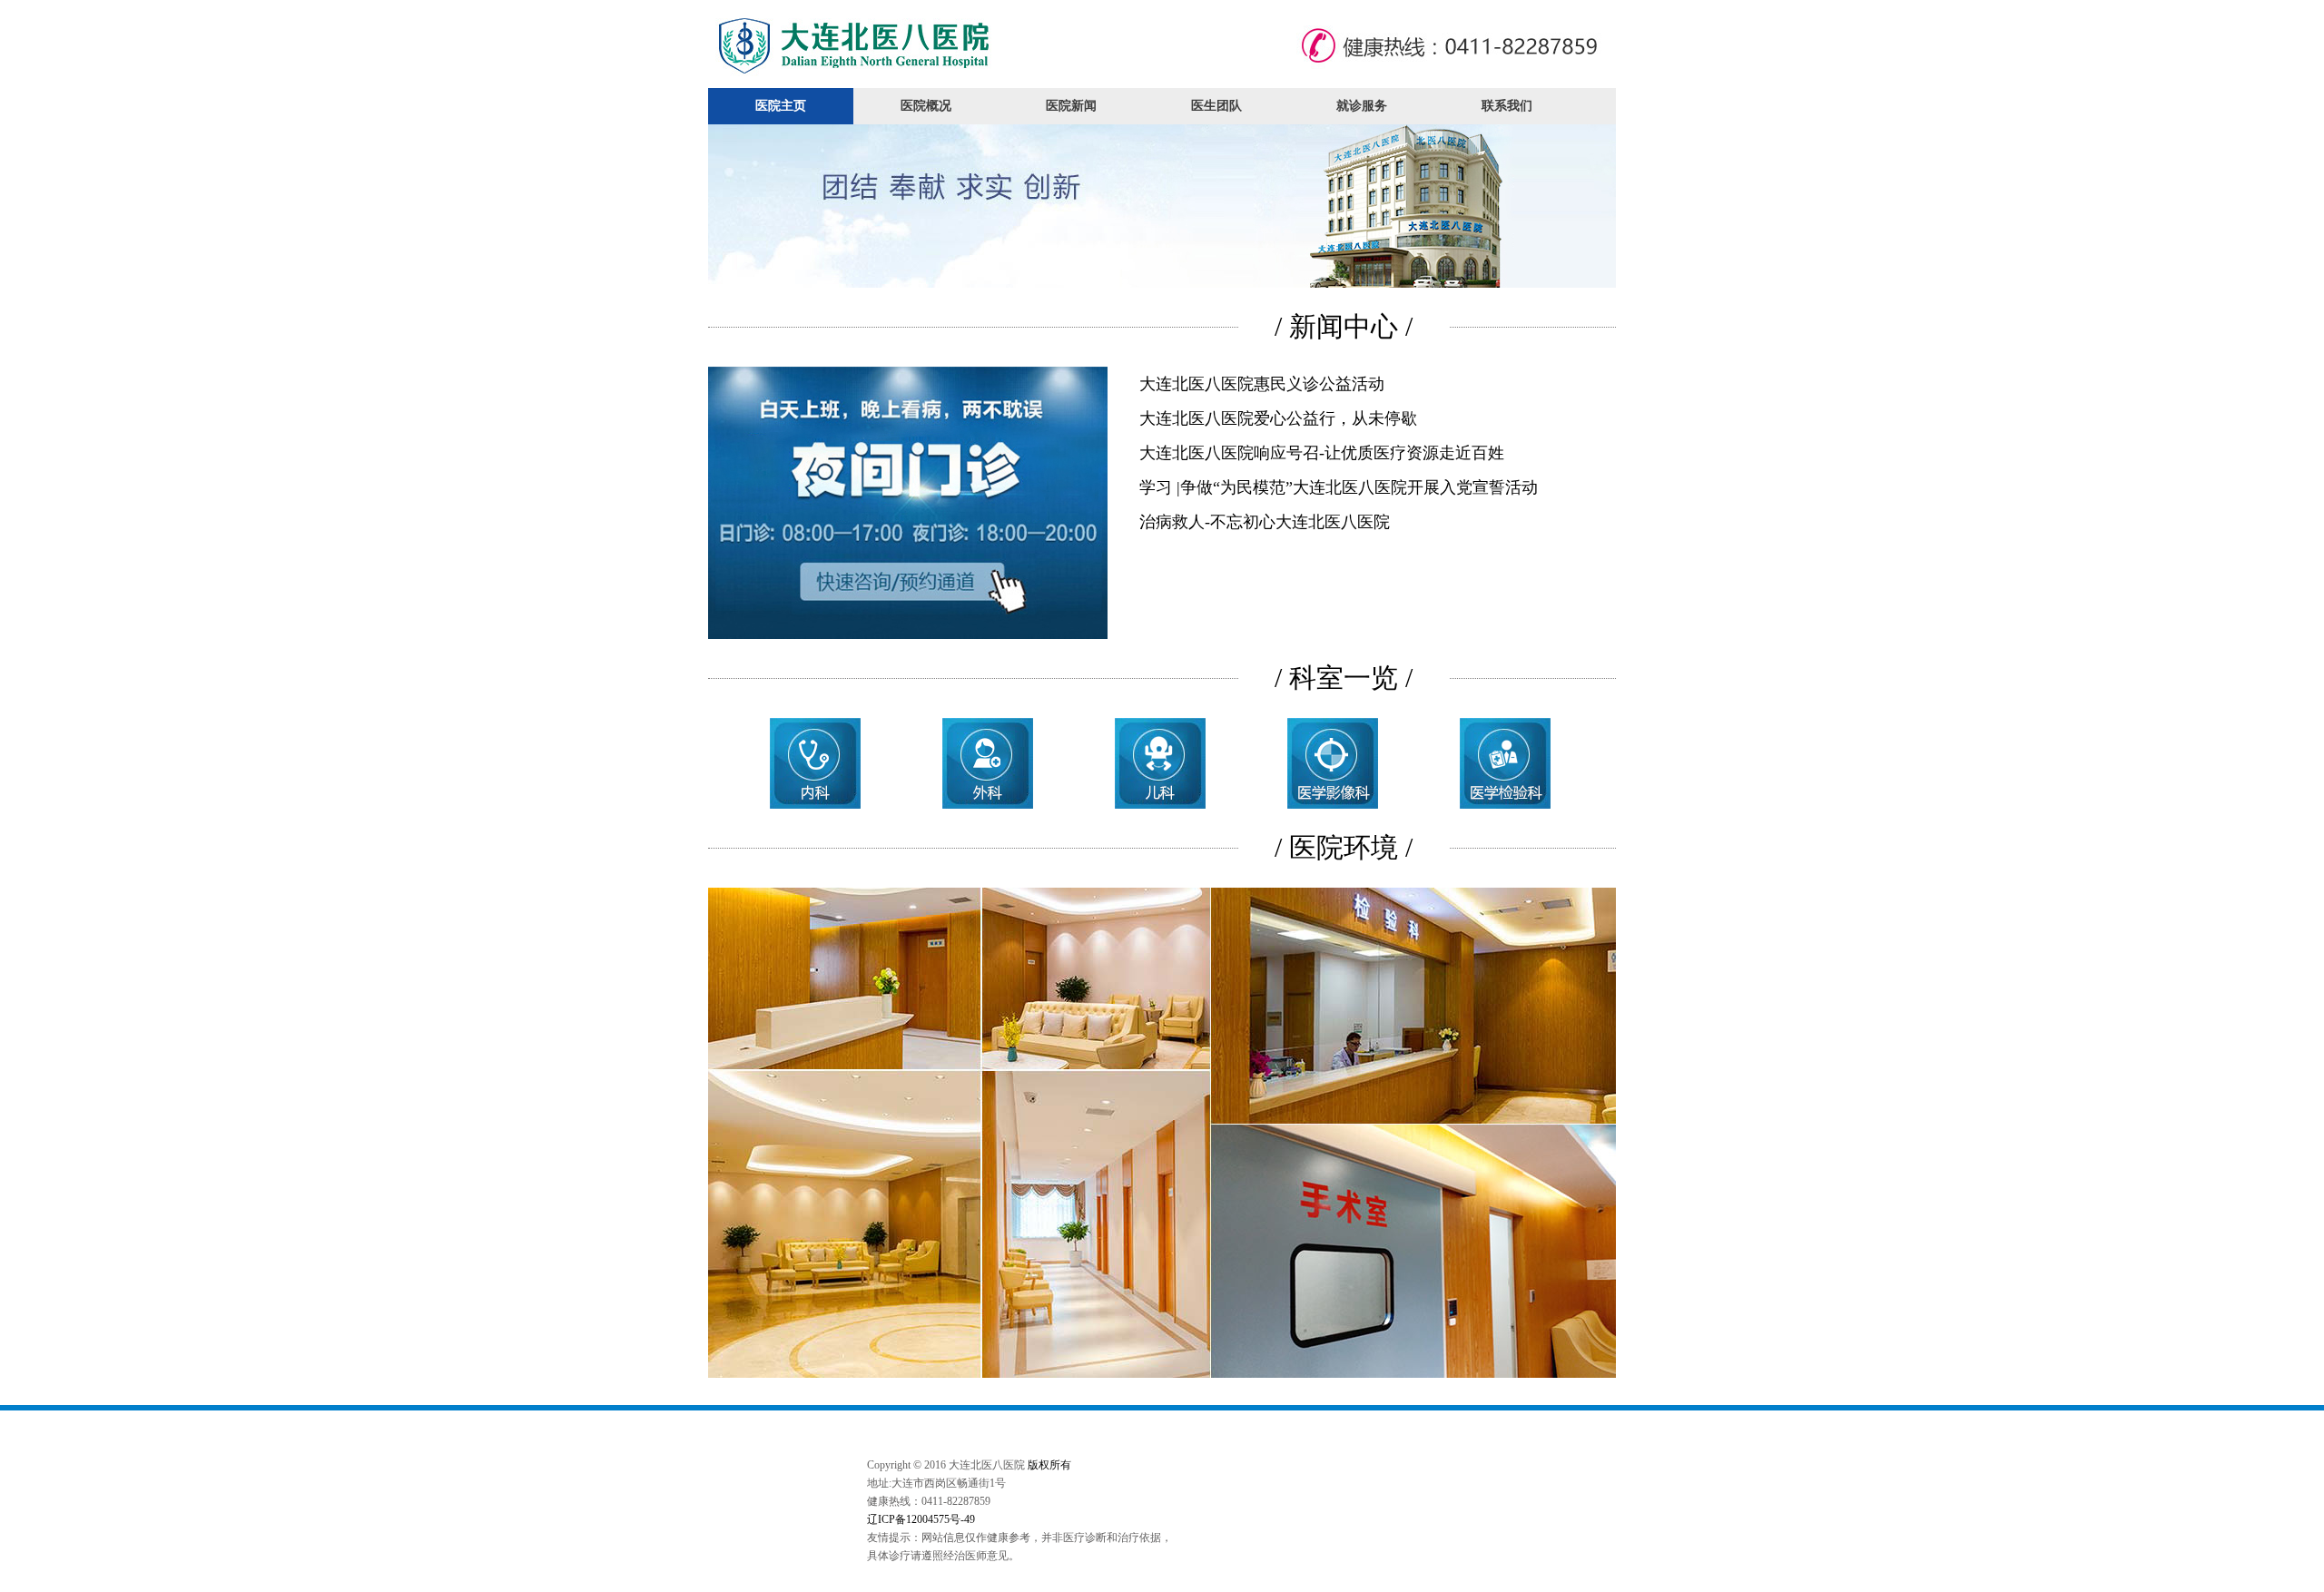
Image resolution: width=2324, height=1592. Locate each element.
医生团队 (1216, 106)
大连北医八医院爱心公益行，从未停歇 (1278, 418)
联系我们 (1507, 106)
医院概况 (926, 106)
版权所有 (1049, 1465)
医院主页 (781, 106)
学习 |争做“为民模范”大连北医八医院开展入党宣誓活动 (1339, 487)
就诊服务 (1362, 106)
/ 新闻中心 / (1344, 326)
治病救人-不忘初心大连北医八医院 (1265, 522)
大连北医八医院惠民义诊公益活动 (1262, 384)
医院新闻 (1071, 106)
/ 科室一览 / (1344, 678)
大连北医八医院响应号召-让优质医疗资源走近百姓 (1322, 453)
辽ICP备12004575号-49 (921, 1519)
